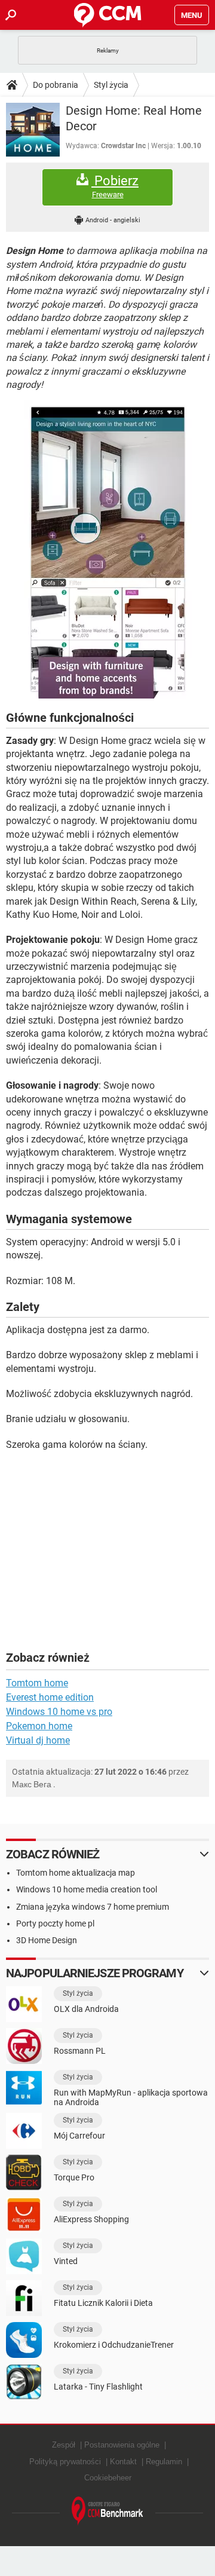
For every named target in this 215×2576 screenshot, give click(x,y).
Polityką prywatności (65, 2462)
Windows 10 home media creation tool (87, 1889)
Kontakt (123, 2462)
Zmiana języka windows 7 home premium (93, 1907)
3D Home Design (47, 1940)
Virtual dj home (38, 1740)
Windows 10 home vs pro (59, 1712)
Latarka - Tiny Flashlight (98, 2387)
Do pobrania (56, 85)
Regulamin (164, 2462)
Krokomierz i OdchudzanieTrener (114, 2345)
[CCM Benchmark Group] (107, 2511)
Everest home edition (50, 1697)
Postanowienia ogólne (122, 2445)
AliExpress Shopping (91, 2219)
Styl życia (111, 85)
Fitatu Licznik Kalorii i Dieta (103, 2303)
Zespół (64, 2445)
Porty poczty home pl (55, 1923)
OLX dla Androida (86, 2009)
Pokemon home (39, 1726)
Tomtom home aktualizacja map (76, 1873)
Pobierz (115, 186)
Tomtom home (37, 1683)
